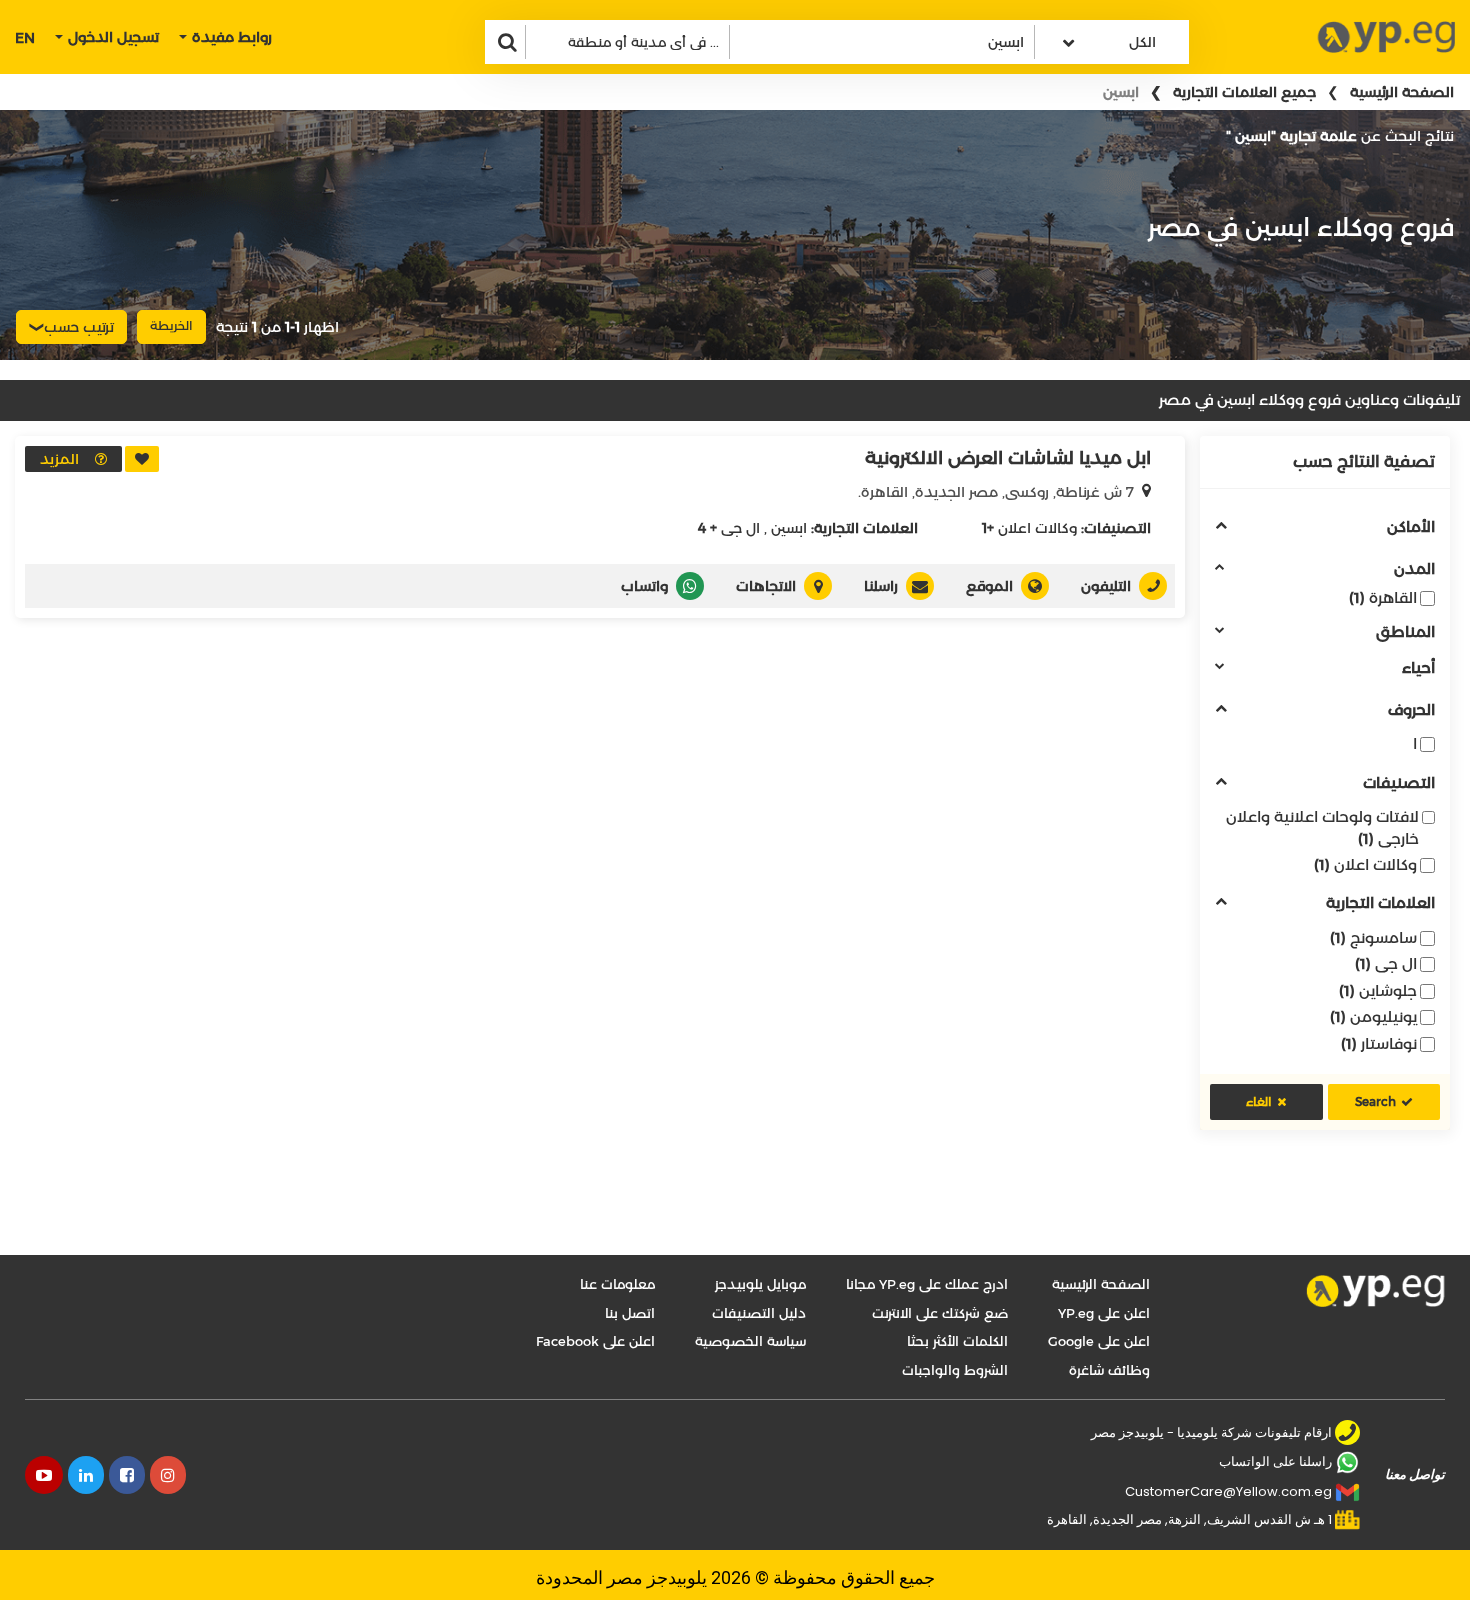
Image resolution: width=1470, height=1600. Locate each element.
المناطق (1405, 632)
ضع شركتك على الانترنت (940, 1313)
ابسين (789, 528)
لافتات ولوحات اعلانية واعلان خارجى (1322, 827)
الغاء (1259, 1101)
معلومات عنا (617, 1284)
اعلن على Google (1099, 1341)
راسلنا (881, 586)
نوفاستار (1379, 1043)
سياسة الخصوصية (750, 1341)
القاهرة (1383, 597)
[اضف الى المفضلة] (142, 459)
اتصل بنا (630, 1313)
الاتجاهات (766, 586)
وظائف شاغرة (1109, 1370)
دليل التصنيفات (759, 1313)
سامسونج (1373, 937)
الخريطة (171, 325)
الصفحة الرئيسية (1402, 92)
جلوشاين (1378, 990)
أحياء (1418, 668)
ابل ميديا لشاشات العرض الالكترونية (1008, 458)
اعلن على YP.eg (1104, 1313)
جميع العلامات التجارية (1244, 92)
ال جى (1386, 963)
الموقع (989, 586)
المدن (1414, 569)
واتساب (644, 586)
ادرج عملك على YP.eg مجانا (927, 1284)
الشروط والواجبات (955, 1370)
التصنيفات (1399, 783)
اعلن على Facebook (595, 1341)
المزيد (59, 459)
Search (1375, 1101)
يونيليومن (1373, 1016)
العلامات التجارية (1380, 903)
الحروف (1411, 710)
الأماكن (1411, 527)
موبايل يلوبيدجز (760, 1284)
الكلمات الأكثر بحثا (957, 1341)
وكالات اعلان (1365, 864)
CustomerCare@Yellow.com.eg (1228, 1491)
